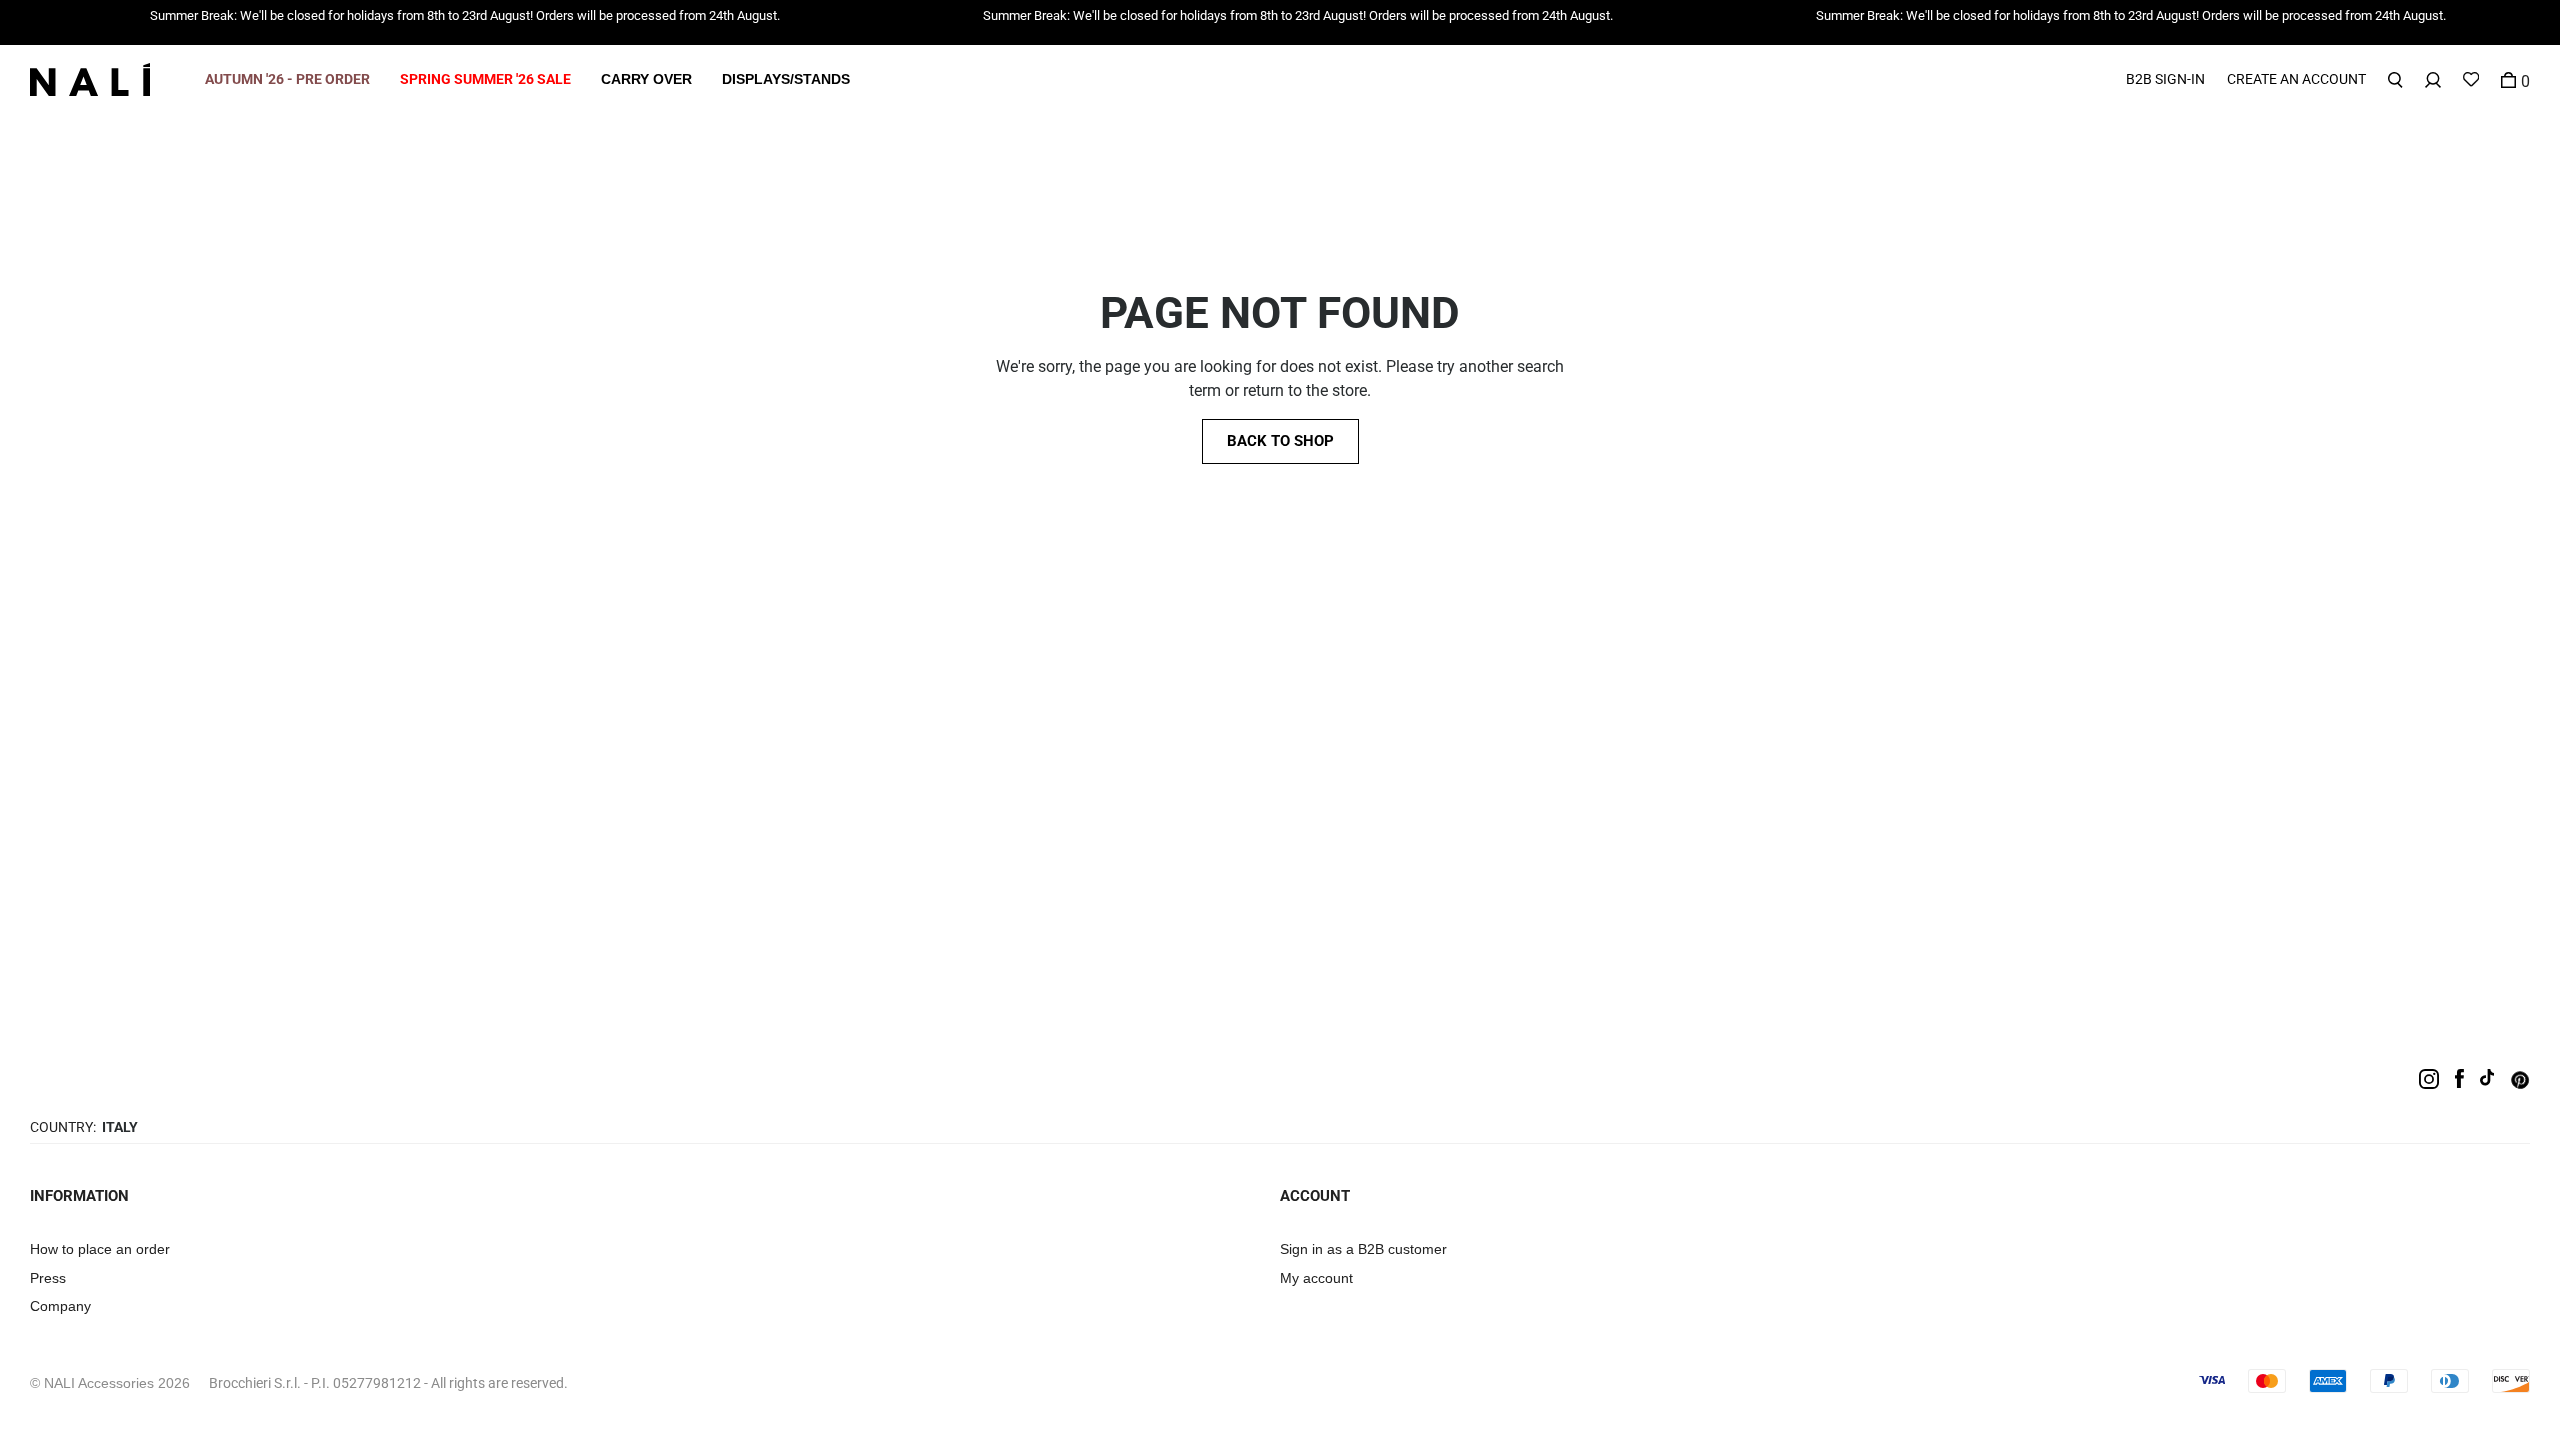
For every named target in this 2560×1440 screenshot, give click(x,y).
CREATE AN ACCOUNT (2296, 79)
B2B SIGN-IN (2165, 79)
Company (60, 1306)
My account (1316, 1278)
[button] (287, 79)
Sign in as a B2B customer (1363, 1249)
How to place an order (100, 1249)
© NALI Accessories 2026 (110, 1383)
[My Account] (2433, 79)
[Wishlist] (2471, 79)
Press (48, 1278)
